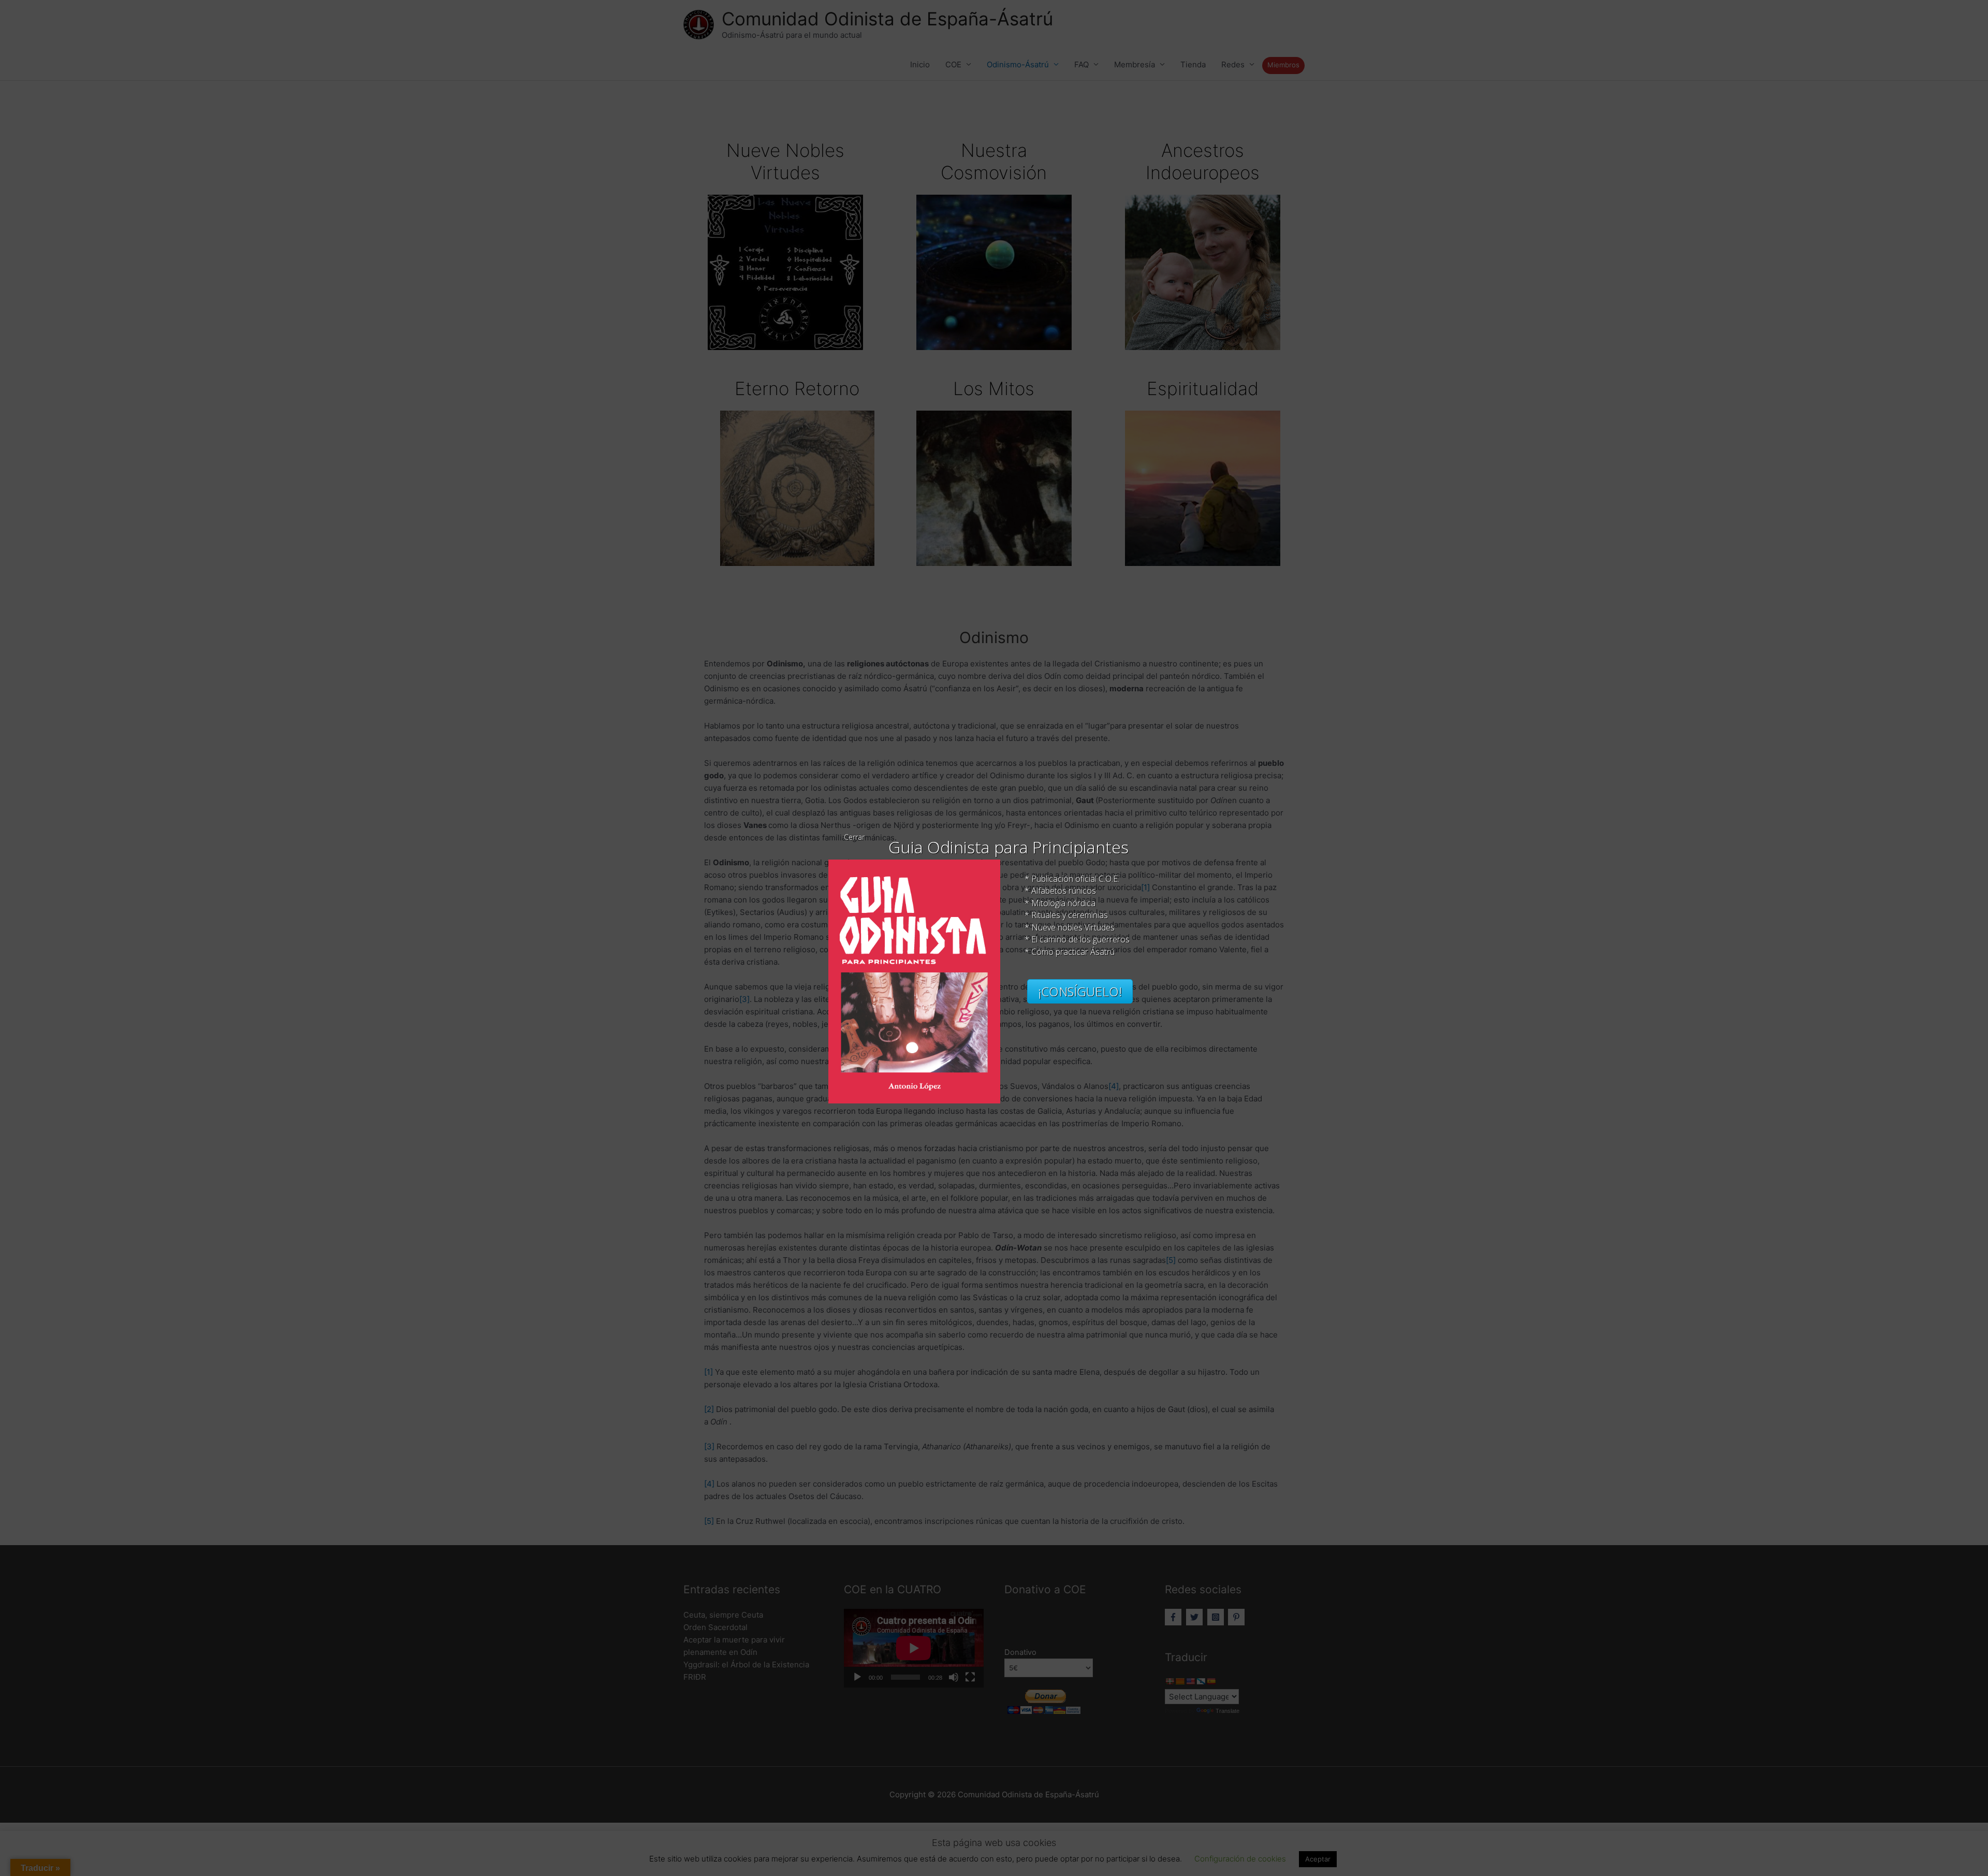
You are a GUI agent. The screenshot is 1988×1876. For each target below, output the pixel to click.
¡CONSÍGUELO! (1080, 991)
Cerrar (854, 837)
